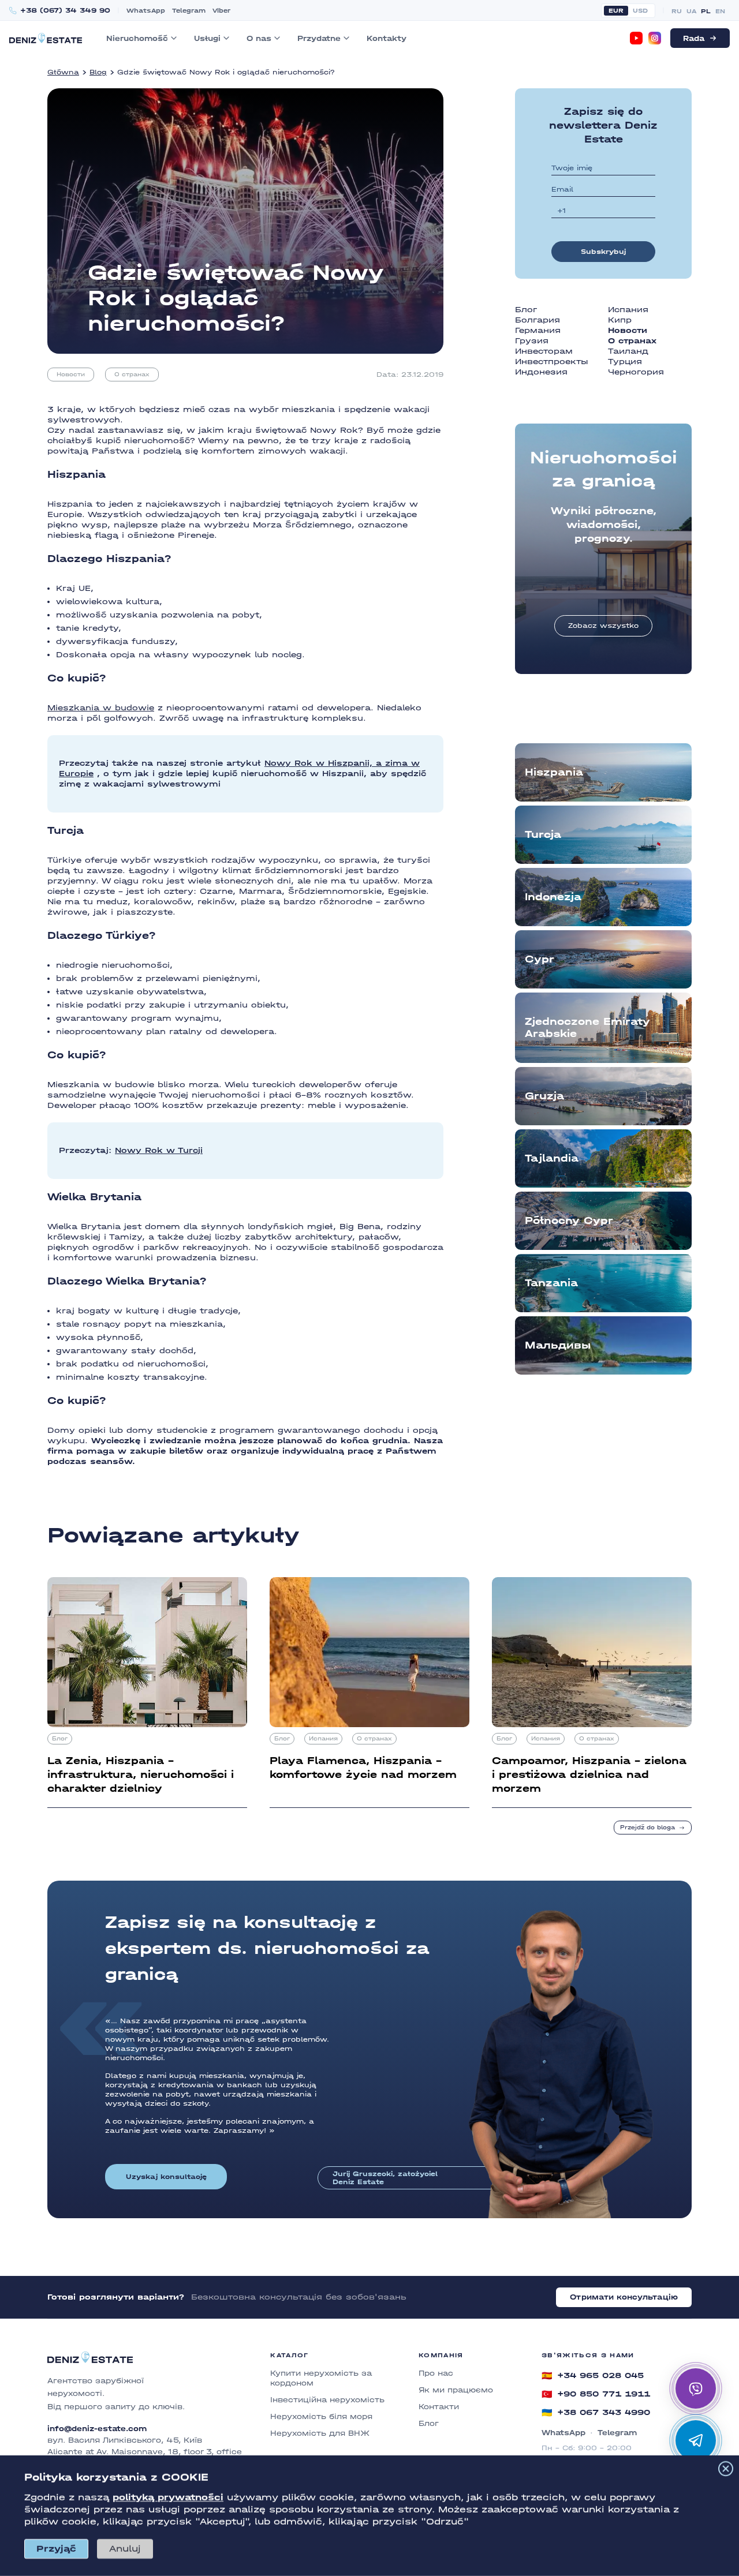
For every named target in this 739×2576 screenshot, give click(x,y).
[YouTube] (636, 38)
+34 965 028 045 (593, 2376)
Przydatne (319, 38)
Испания (628, 310)
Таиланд (628, 351)
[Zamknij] (726, 2469)
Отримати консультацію (624, 2297)
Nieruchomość (137, 38)
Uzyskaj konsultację (166, 2177)
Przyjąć (56, 2549)
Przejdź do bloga (647, 1828)
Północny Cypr (569, 1221)
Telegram (189, 11)
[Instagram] (655, 38)
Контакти (439, 2407)
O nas (259, 38)
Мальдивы (558, 1345)
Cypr (540, 959)
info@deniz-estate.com (97, 2429)
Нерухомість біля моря (321, 2416)
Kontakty (387, 38)
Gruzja (544, 1096)
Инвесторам (544, 351)
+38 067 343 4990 (596, 2413)
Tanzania (551, 1283)
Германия (538, 330)
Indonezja (553, 897)
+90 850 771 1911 (596, 2394)
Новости (71, 375)
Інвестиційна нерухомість (327, 2400)
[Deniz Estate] (46, 38)
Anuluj (125, 2549)
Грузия (532, 341)
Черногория (636, 372)
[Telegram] (696, 2440)
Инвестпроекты (552, 362)
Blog (98, 72)
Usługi (207, 38)
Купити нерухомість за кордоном (321, 2378)
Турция (625, 362)
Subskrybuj (603, 252)
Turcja (543, 835)
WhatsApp (146, 11)
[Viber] (696, 2388)
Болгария (538, 320)
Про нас (436, 2373)
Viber (221, 11)
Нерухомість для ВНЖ (320, 2433)
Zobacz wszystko (603, 626)
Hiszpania (554, 772)
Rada (694, 38)
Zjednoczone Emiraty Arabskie (587, 1028)
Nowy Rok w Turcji (159, 1150)
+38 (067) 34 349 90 (65, 11)
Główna (63, 72)
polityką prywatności (168, 2497)
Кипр (620, 320)
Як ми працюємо (456, 2390)
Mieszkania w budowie (101, 708)
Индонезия (541, 372)
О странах (132, 375)
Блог (526, 310)
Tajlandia (552, 1158)
